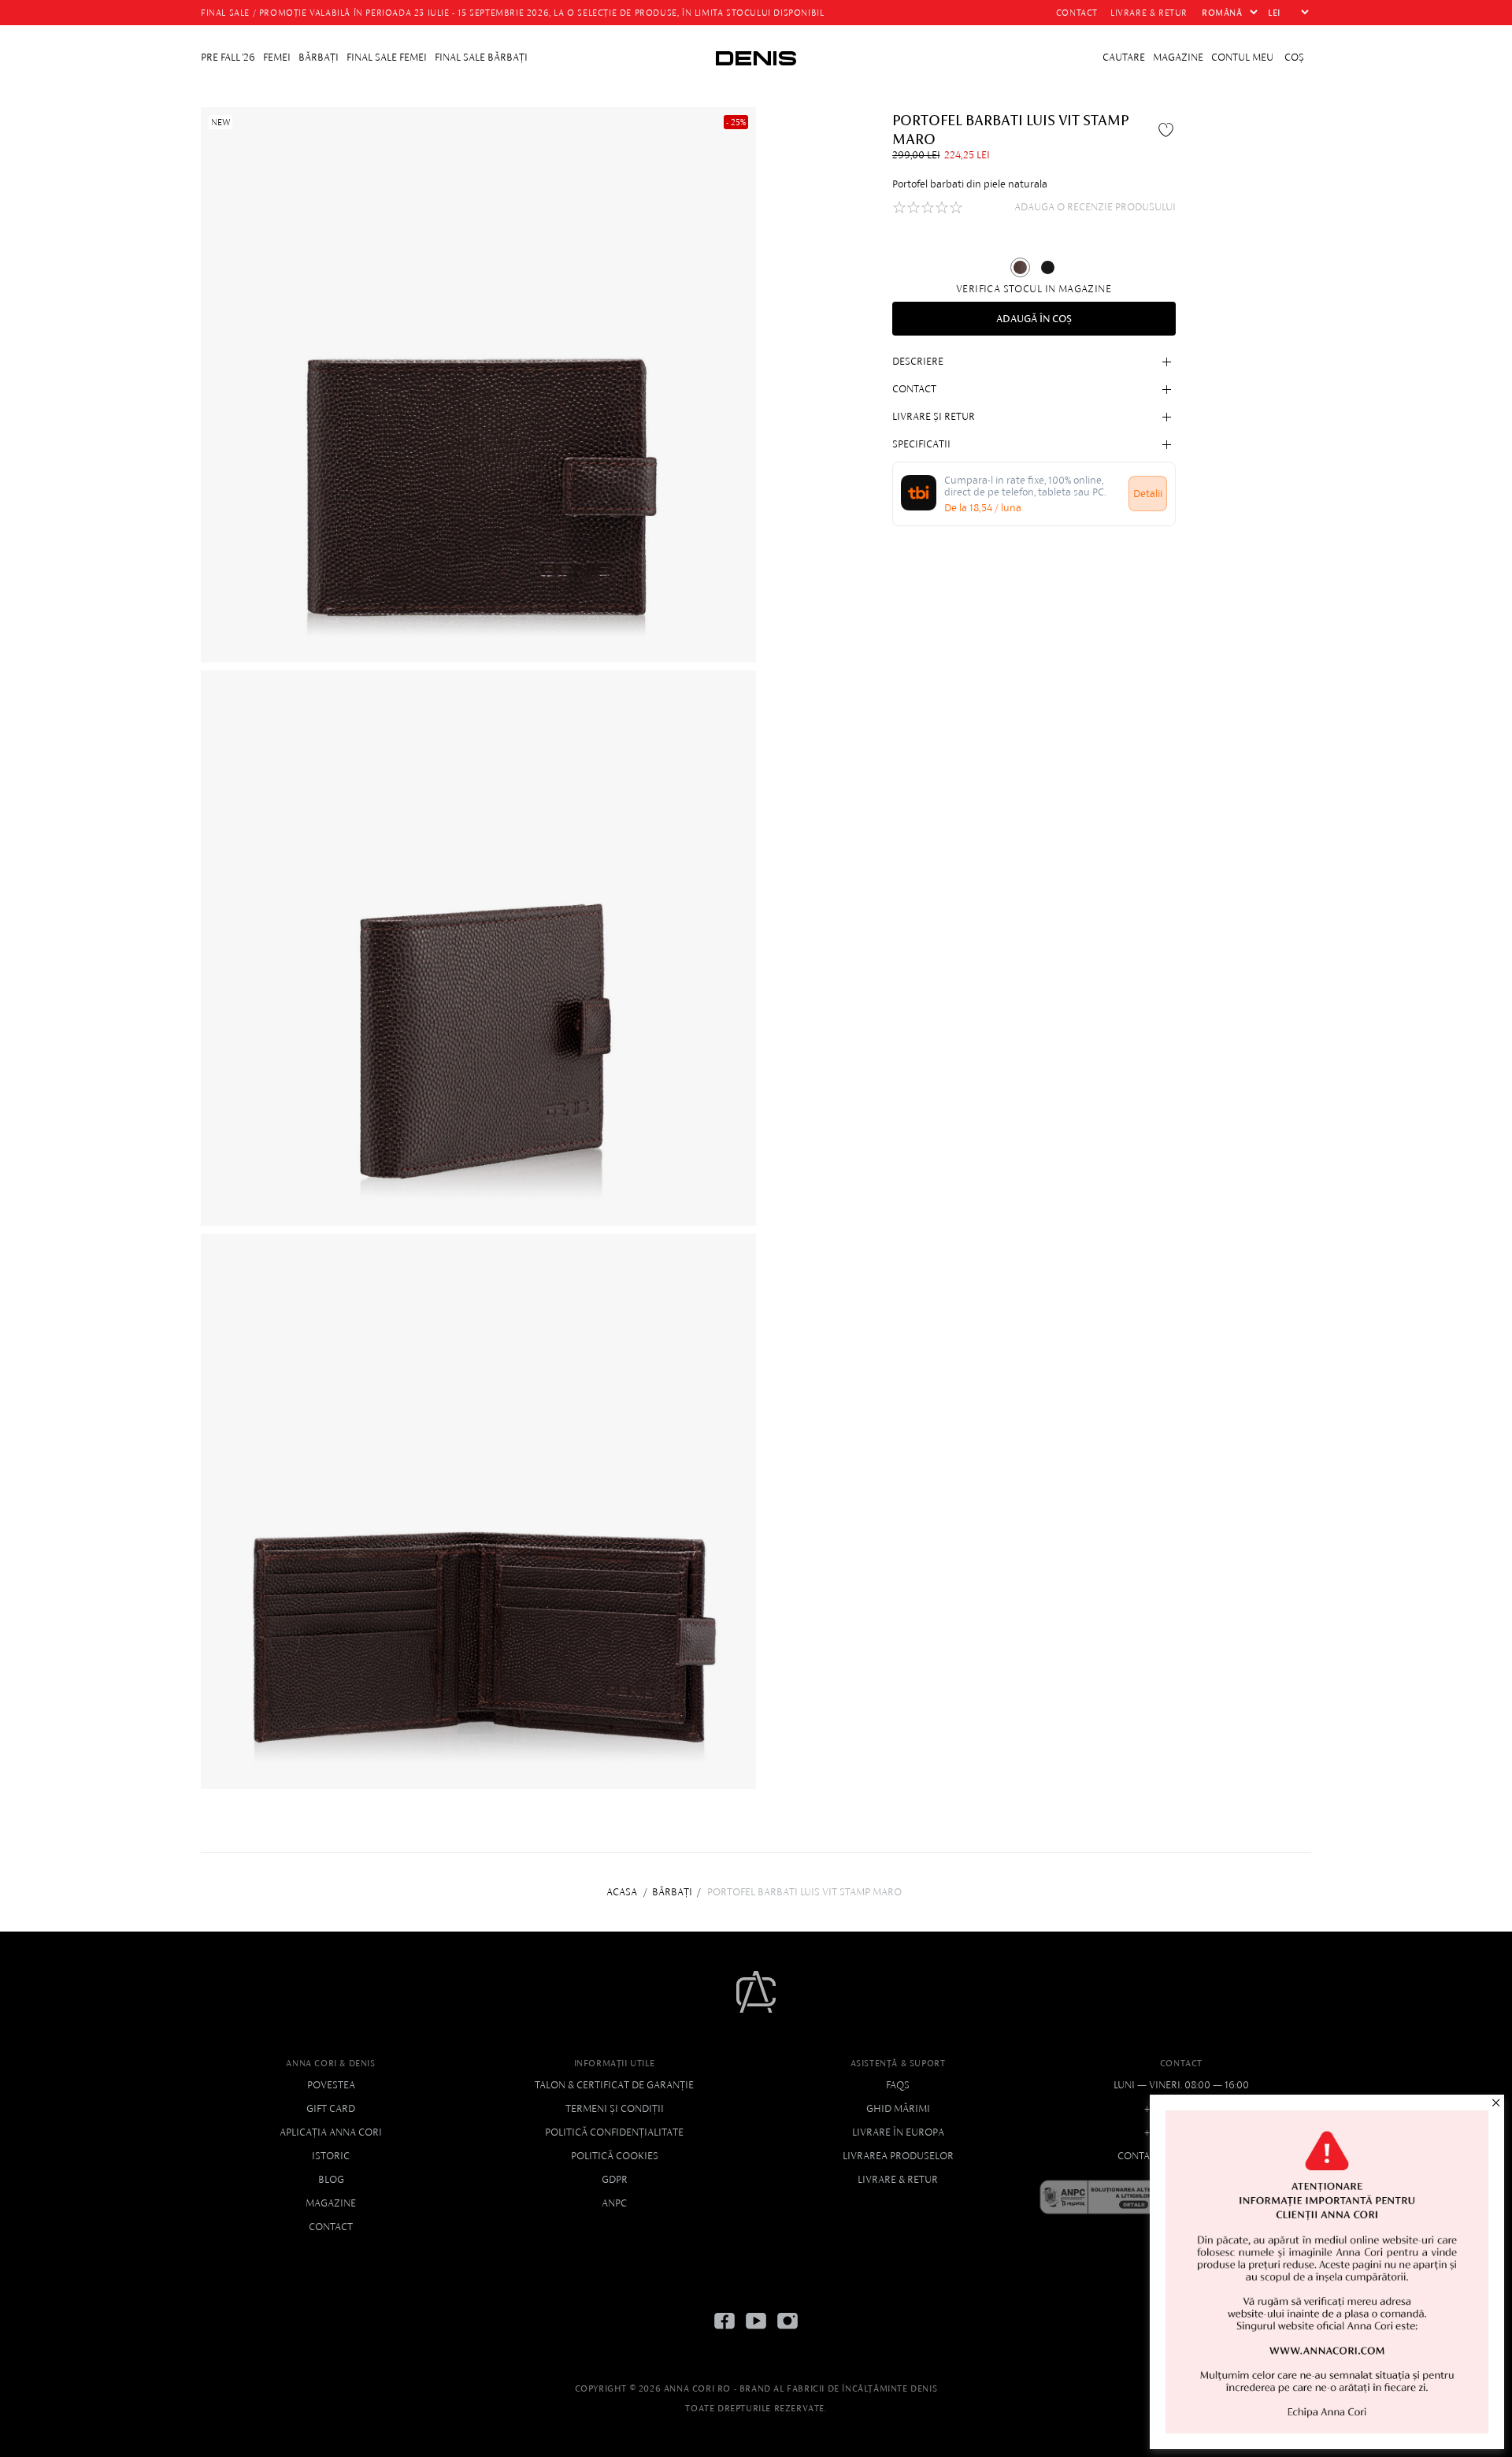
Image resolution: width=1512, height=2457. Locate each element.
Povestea (331, 2085)
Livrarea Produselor (898, 2156)
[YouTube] (756, 2333)
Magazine (331, 2203)
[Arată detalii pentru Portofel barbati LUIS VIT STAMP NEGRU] (1048, 267)
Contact (331, 2227)
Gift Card (331, 2108)
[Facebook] (724, 2333)
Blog (331, 2179)
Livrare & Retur (898, 2179)
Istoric (331, 2156)
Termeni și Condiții (615, 2108)
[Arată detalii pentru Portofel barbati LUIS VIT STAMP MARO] (1020, 267)
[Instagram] (787, 2333)
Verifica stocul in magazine (1034, 289)
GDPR (615, 2179)
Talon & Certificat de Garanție (614, 2085)
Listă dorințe (1168, 129)
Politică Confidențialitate (614, 2132)
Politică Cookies (615, 2156)
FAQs (898, 2085)
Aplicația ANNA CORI (331, 2132)
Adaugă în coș (1034, 319)
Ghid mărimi (898, 2108)
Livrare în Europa (898, 2132)
